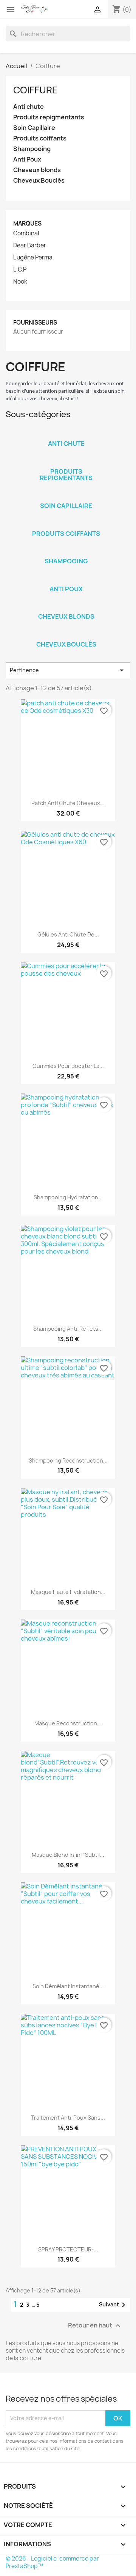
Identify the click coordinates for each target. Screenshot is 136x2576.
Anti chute (29, 107)
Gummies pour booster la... (68, 1066)
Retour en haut (95, 2325)
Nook (20, 282)
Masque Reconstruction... (68, 1723)
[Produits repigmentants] (66, 462)
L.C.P (20, 270)
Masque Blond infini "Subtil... (68, 1855)
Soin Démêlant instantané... (68, 1986)
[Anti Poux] (66, 579)
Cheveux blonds (37, 170)
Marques (27, 223)
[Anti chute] (66, 434)
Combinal (26, 233)
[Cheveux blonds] (66, 607)
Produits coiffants (40, 138)
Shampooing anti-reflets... (68, 1329)
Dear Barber (30, 246)
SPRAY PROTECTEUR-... (68, 2249)
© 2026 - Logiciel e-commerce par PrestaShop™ (52, 2562)
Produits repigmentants (49, 117)
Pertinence (68, 670)
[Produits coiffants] (66, 524)
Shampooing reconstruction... (68, 1460)
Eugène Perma (33, 258)
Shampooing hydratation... (68, 1197)
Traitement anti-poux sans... (68, 2118)
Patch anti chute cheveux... (68, 803)
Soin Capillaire (34, 128)
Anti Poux (27, 159)
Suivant (114, 2305)
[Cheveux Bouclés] (66, 634)
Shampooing (32, 149)
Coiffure (36, 90)
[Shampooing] (66, 551)
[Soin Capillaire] (66, 496)
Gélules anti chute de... (68, 934)
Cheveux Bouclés (39, 181)
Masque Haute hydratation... (68, 1592)
